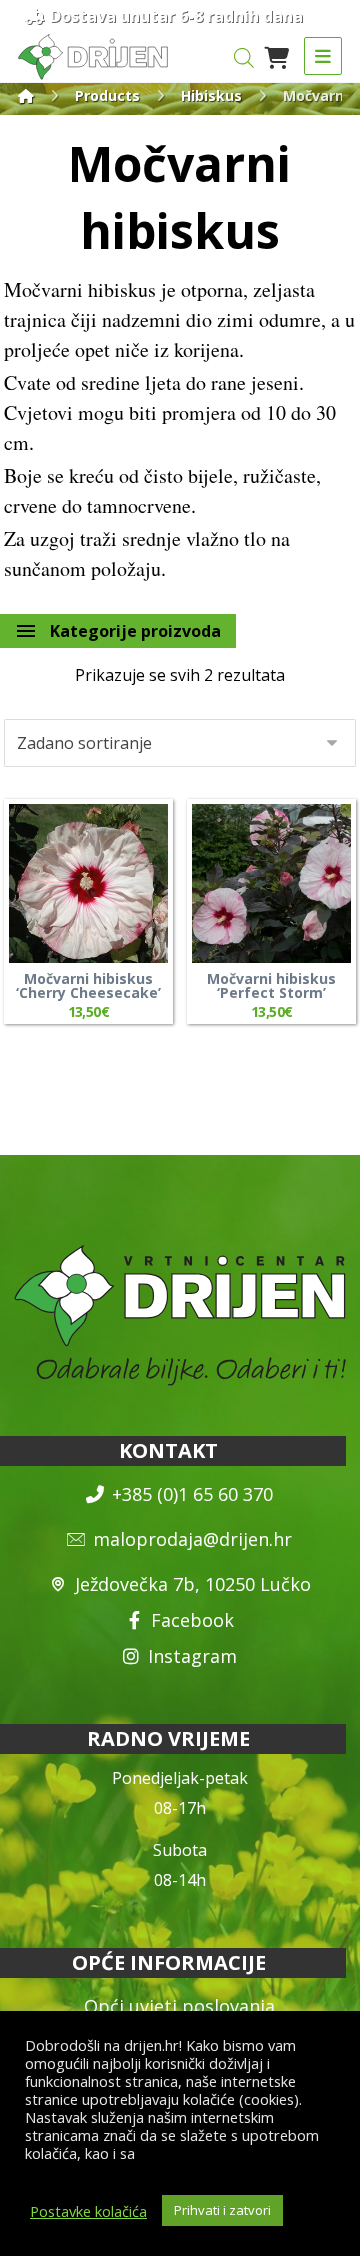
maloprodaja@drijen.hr (192, 1539)
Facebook (192, 1620)
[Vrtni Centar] (93, 57)
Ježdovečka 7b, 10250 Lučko (193, 1584)
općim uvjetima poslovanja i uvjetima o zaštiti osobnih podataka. (174, 2162)
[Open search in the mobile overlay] (244, 57)
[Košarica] (277, 56)
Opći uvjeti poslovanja (179, 2006)
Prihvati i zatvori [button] (222, 2210)
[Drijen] (26, 95)
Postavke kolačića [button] (88, 2211)
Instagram (192, 1656)
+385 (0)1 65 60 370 (192, 1494)
